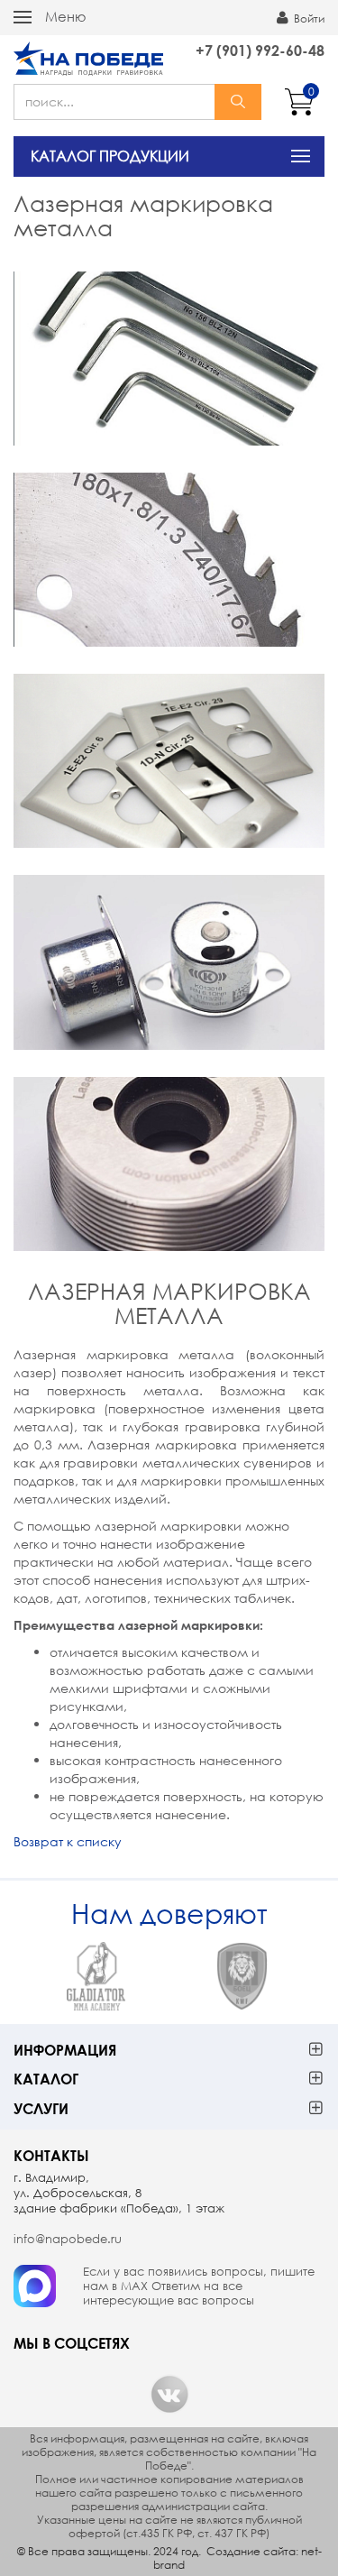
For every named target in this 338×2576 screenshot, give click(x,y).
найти (238, 102)
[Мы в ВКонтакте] (169, 2394)
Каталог (46, 2079)
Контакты (51, 2155)
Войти (308, 18)
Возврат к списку (68, 1841)
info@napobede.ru (68, 2239)
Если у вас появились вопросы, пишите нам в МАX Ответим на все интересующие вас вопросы (199, 2286)
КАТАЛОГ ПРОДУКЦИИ (110, 156)
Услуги (41, 2108)
